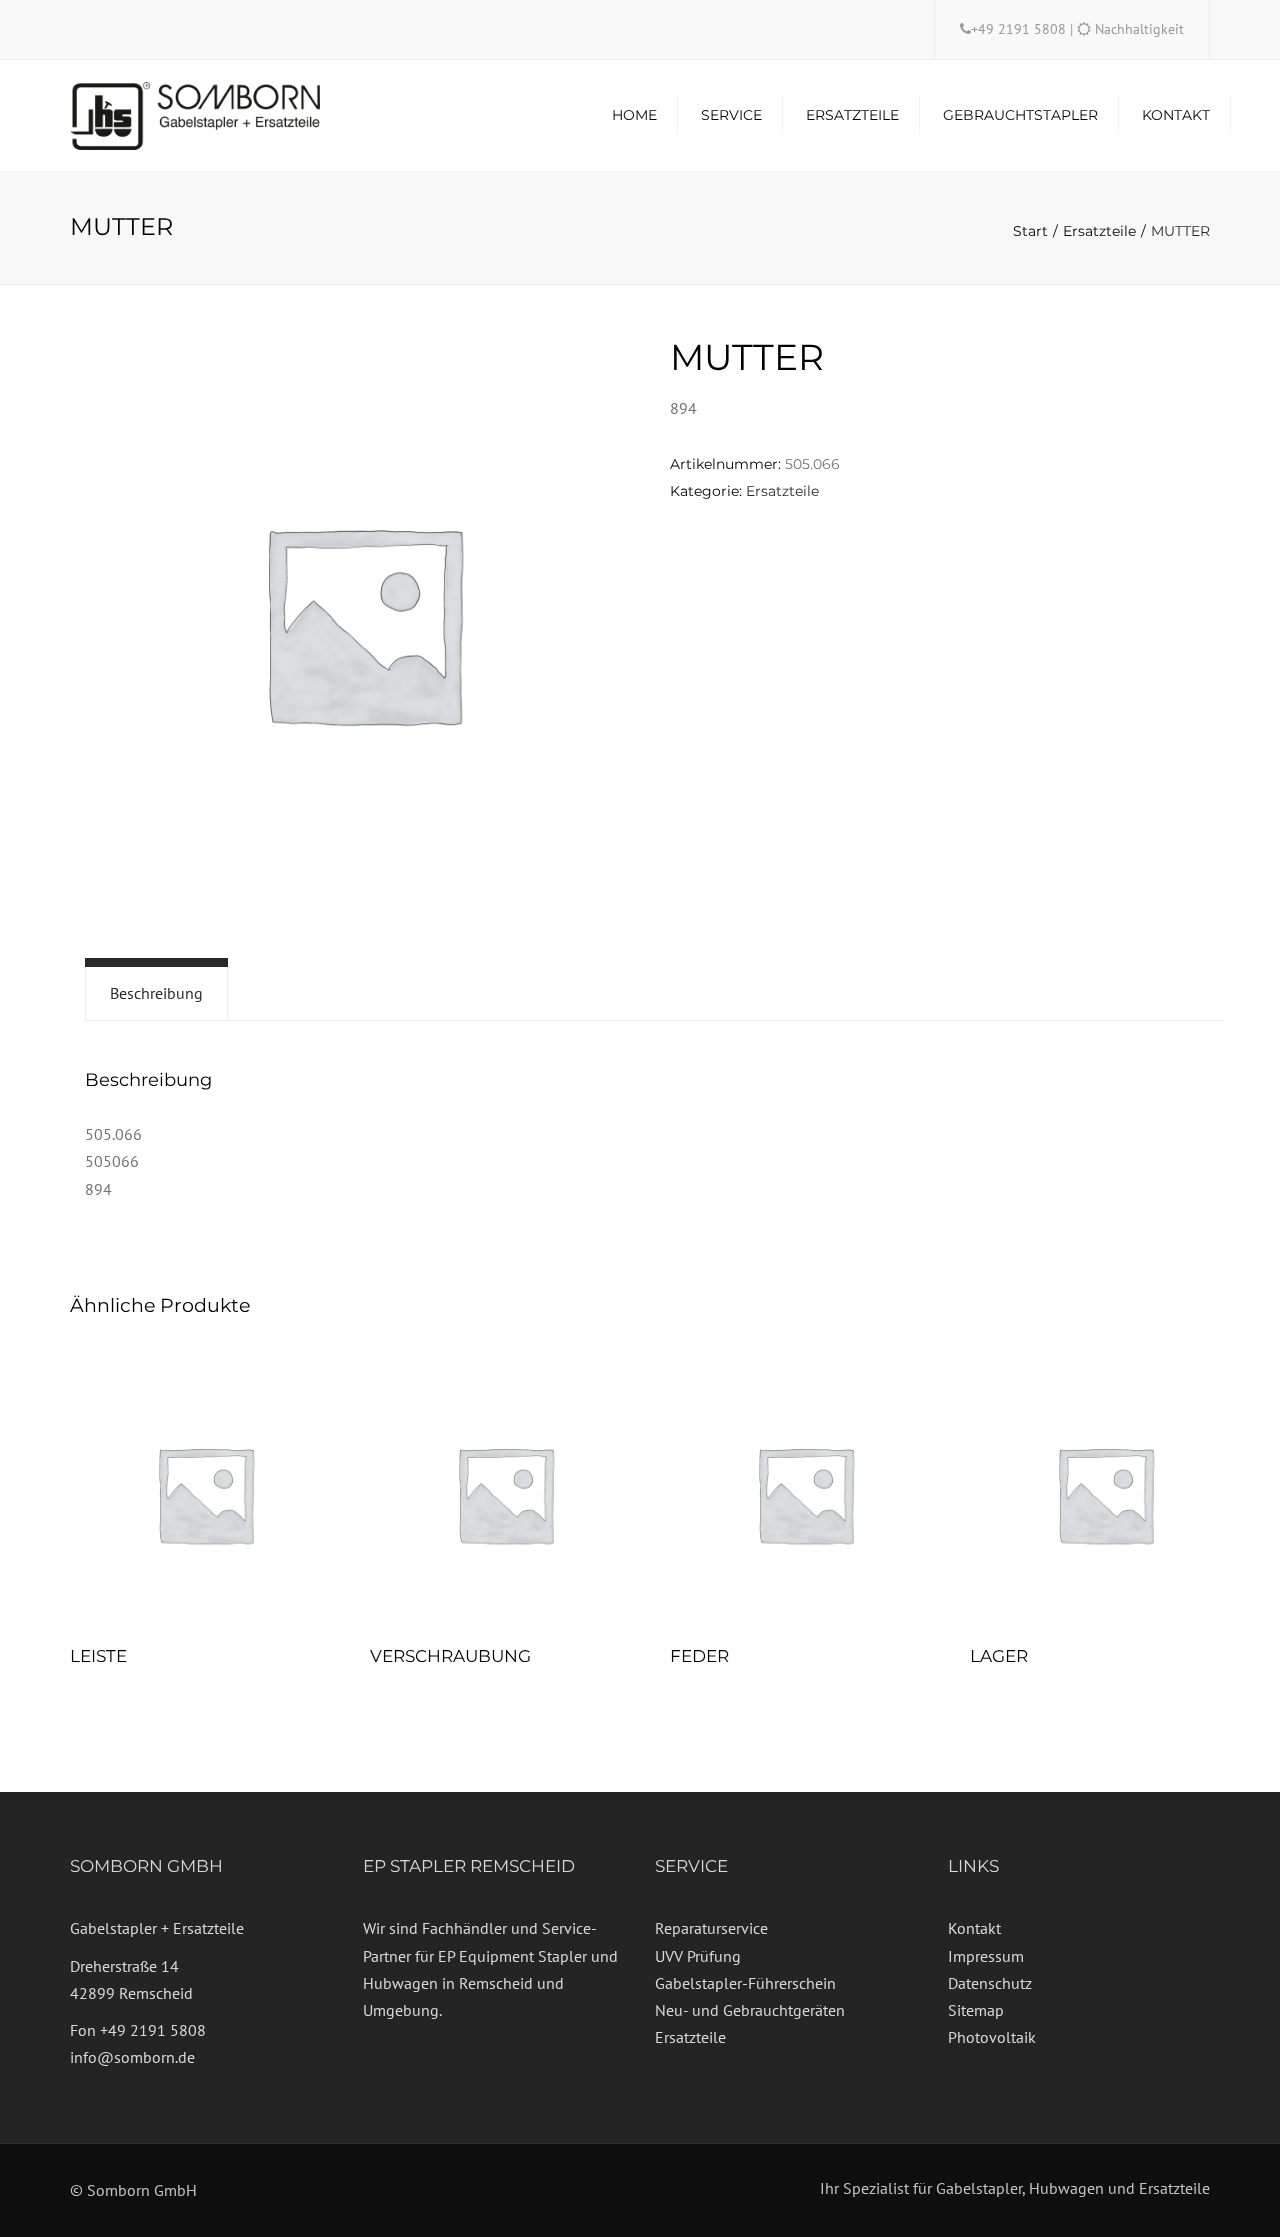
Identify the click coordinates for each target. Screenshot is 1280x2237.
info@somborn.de (132, 2057)
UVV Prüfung (698, 1956)
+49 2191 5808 (1020, 29)
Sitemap (976, 2010)
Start (1030, 231)
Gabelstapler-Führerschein (745, 1983)
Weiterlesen (205, 1496)
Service (731, 115)
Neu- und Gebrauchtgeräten (750, 2010)
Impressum (986, 1956)
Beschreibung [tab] (156, 993)
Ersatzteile (852, 115)
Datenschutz (990, 1983)
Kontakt (1176, 115)
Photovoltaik (992, 2037)
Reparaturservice (711, 1928)
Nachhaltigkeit (1139, 29)
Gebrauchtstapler (1020, 115)
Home (634, 115)
